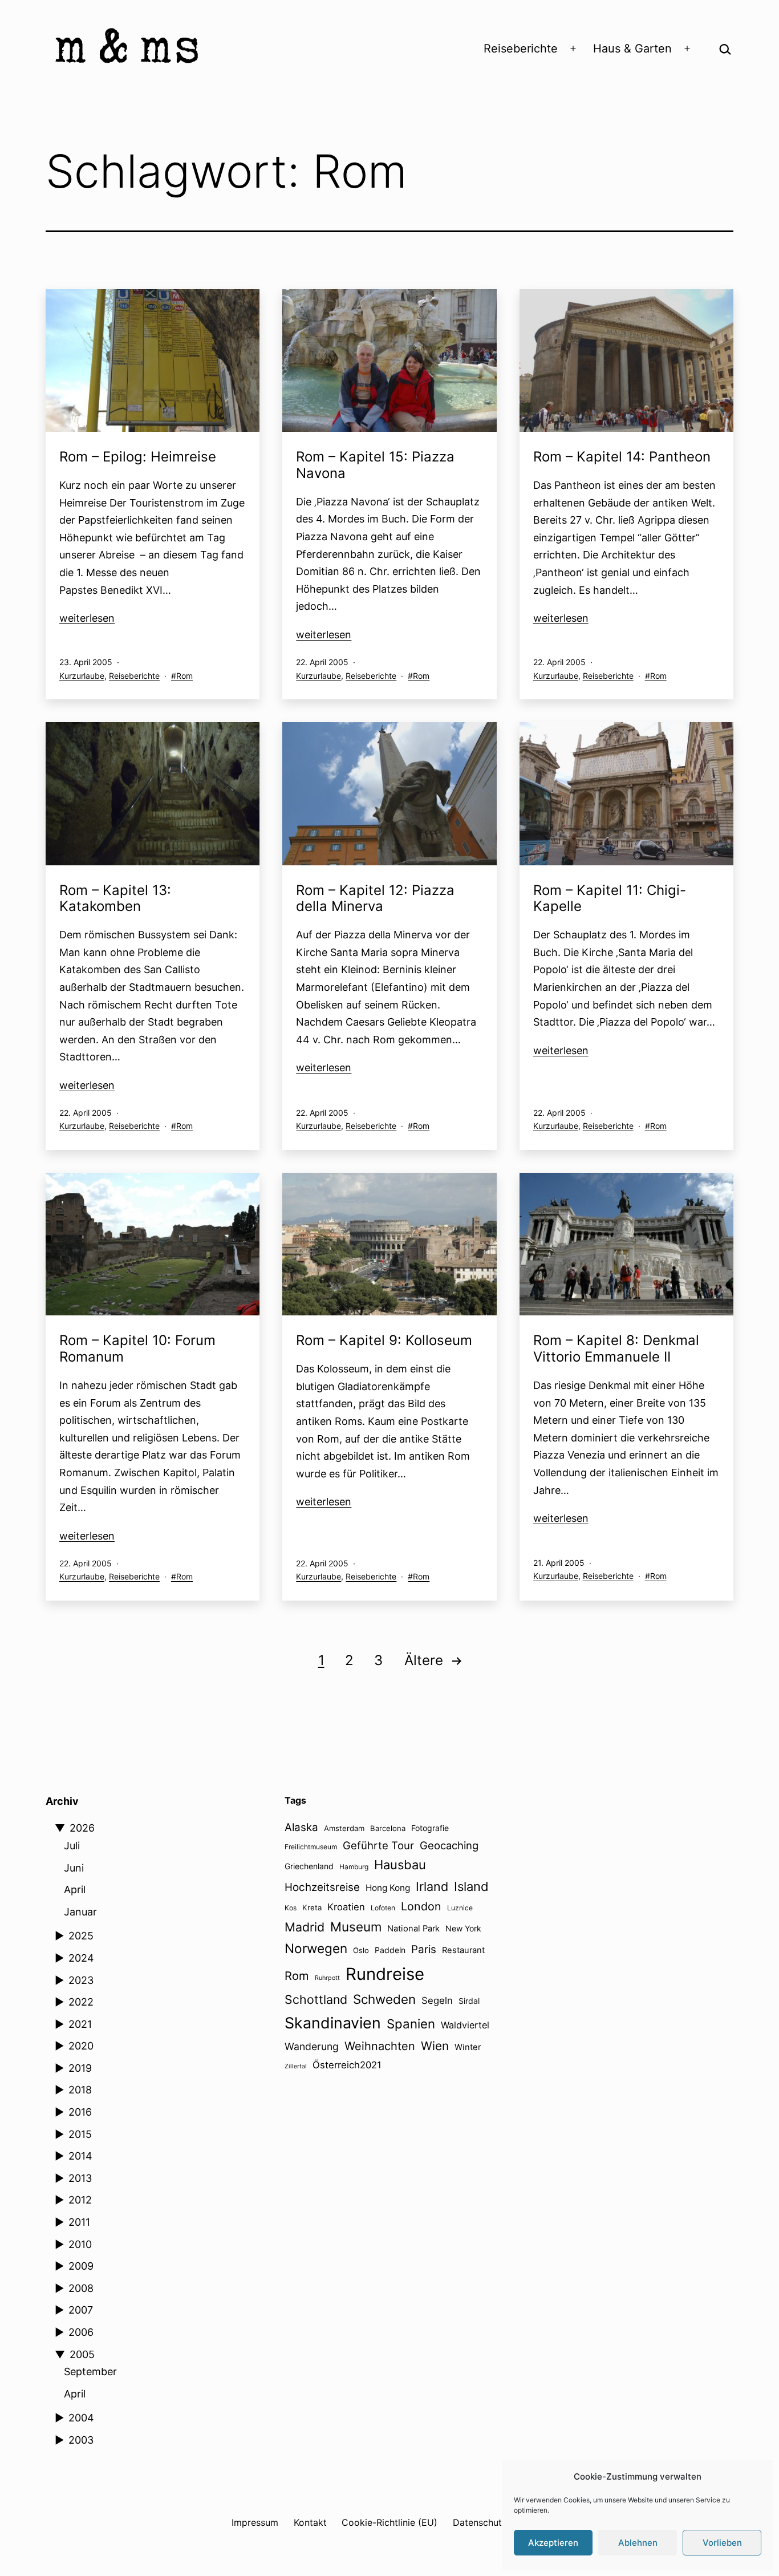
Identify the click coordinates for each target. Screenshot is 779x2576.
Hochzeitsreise (322, 1887)
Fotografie (430, 1828)
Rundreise (385, 1974)
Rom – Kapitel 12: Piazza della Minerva (375, 898)
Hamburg (354, 1867)
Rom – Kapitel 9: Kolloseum (384, 1340)
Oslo (361, 1950)
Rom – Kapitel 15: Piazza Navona (375, 465)
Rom (184, 676)
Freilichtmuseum (311, 1847)
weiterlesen (87, 618)
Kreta (312, 1907)
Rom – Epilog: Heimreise (138, 457)
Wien (435, 2046)
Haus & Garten (632, 48)
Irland (432, 1886)
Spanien (411, 2024)
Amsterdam (344, 1828)
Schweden (384, 1999)
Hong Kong (388, 1888)
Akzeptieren (553, 2543)
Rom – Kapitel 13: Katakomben (115, 898)
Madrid (305, 1927)
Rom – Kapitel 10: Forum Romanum (137, 1348)
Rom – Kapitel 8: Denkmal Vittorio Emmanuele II (616, 1348)
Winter (468, 2047)
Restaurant (463, 1950)
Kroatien (346, 1907)
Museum (356, 1927)
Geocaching (449, 1845)
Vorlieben (722, 2543)
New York (463, 1928)
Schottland (316, 1999)
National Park (413, 1929)
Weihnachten (380, 2046)
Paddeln (390, 1950)
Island (471, 1886)
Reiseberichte (521, 48)
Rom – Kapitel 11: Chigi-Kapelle (610, 898)
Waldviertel (465, 2025)
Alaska (301, 1827)
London (421, 1906)
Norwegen (316, 1948)
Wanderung (312, 2046)
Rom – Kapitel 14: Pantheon (622, 457)
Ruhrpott (327, 1978)
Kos (291, 1908)
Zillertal (296, 2066)
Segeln (437, 2000)
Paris (424, 1949)
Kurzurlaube (82, 676)
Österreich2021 (347, 2065)
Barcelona (388, 1828)
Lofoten (383, 1908)
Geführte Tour (378, 1845)
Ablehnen (638, 2543)
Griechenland (309, 1866)
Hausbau (400, 1865)
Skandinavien (333, 2023)
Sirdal (469, 2001)
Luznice (460, 1908)
